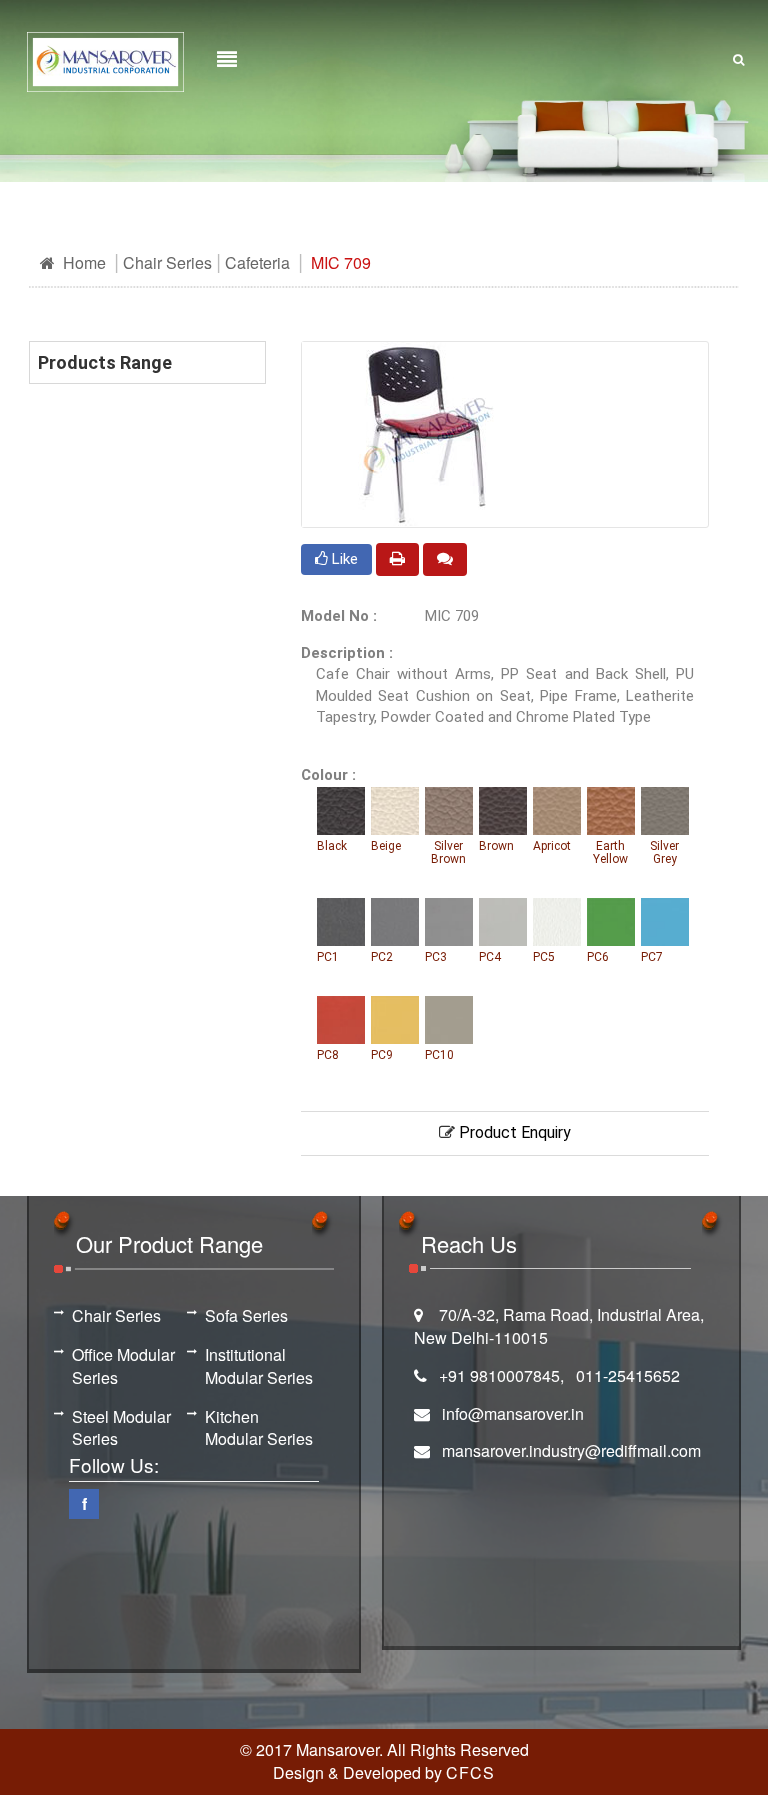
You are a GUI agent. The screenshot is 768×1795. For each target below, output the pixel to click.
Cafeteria (257, 262)
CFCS (470, 1772)
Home (82, 262)
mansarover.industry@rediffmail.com (571, 1450)
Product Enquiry (513, 1132)
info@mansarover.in (513, 1413)
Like (343, 559)
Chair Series (167, 262)
